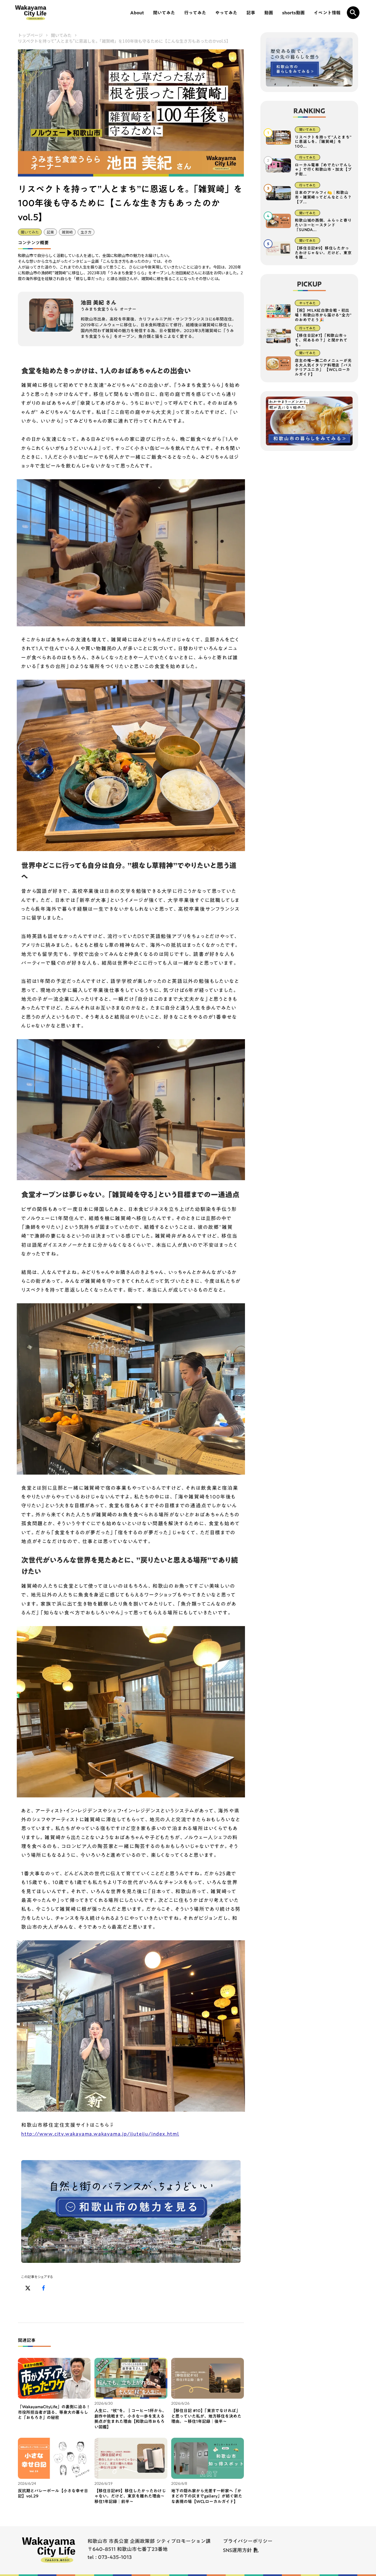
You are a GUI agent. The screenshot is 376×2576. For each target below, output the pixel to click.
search (353, 13)
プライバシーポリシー (248, 2541)
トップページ (30, 35)
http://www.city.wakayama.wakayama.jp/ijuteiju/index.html (100, 2134)
